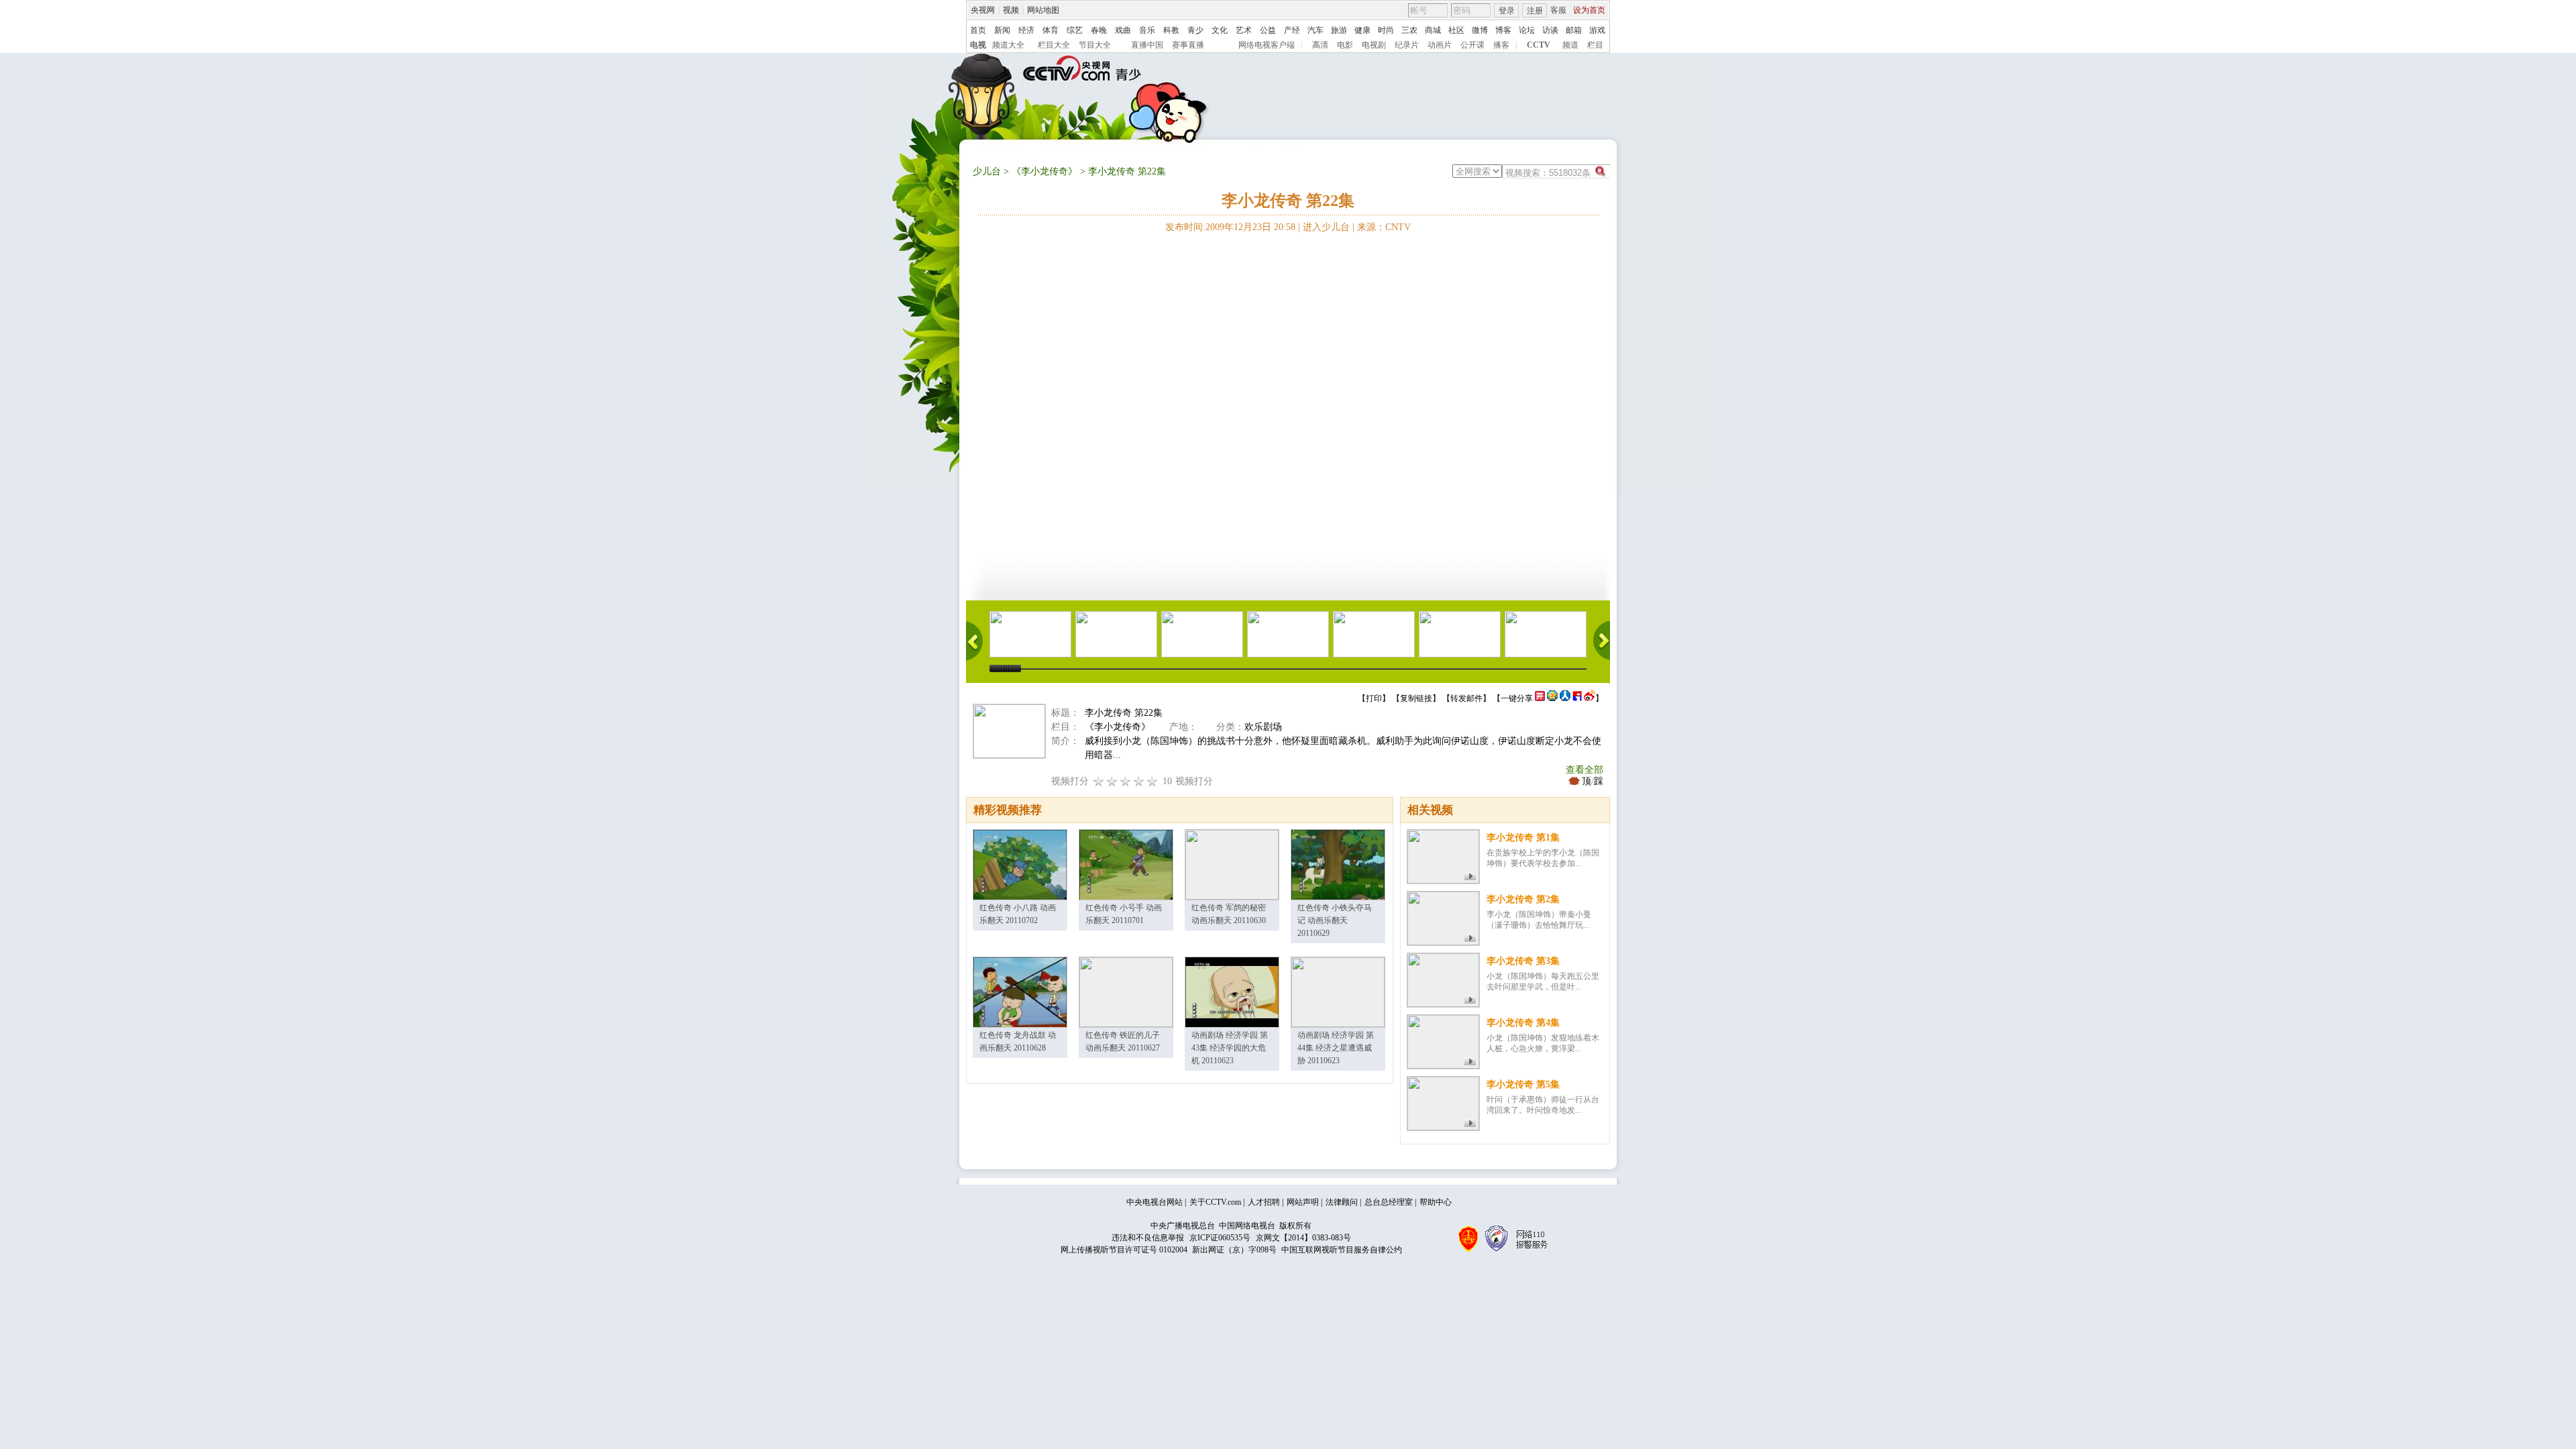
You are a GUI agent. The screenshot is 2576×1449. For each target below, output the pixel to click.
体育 (1051, 30)
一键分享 (1517, 698)
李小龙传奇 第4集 (1523, 1023)
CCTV (1539, 45)
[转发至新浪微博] (1590, 698)
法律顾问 (1342, 1202)
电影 (1345, 45)
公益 (1268, 30)
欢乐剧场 (1263, 727)
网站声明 (1303, 1202)
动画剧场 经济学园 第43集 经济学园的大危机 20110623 (1230, 1048)
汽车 (1316, 30)
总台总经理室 (1389, 1202)
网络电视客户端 (1267, 45)
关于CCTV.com (1215, 1202)
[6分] (1126, 781)
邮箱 (1574, 30)
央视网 (983, 10)
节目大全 (1095, 45)
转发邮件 (1466, 698)
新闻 (1002, 30)
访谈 (1550, 30)
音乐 (1147, 30)
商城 (1433, 30)
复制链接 (1416, 698)
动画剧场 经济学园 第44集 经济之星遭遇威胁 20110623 (1336, 1048)
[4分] (1112, 781)
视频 (1011, 10)
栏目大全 (1054, 45)
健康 (1362, 30)
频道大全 (1008, 45)
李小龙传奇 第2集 (1523, 899)
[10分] (1152, 781)
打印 (1374, 698)
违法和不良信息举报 (1148, 1238)
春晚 (1099, 30)
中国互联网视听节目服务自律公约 (1342, 1250)
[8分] (1139, 781)
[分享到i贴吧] (1577, 698)
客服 (1558, 10)
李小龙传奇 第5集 (1523, 1084)
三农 (1409, 30)
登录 (1507, 11)
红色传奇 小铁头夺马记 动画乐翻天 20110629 (1335, 920)
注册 (1535, 11)
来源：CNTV (1384, 227)
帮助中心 (1436, 1202)
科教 (1171, 30)
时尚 (1386, 30)
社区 (1456, 30)
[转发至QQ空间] (1552, 698)
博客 (1503, 30)
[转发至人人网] (1565, 698)
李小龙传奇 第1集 (1523, 838)
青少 (1195, 30)
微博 (1480, 30)
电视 (978, 45)
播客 (1501, 45)
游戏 (1597, 30)
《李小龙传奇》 (1044, 171)
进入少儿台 (1326, 227)
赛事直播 (1188, 45)
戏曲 (1123, 30)
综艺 (1075, 30)
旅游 (1339, 30)
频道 (1570, 45)
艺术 (1244, 30)
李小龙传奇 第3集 (1523, 961)
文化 (1220, 30)
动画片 (1440, 45)
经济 (1026, 30)
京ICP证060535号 (1220, 1238)
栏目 (1595, 45)
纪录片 (1407, 45)
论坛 (1527, 30)
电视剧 (1374, 45)
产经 (1292, 30)
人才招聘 (1264, 1202)
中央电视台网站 (1155, 1202)
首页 (978, 30)
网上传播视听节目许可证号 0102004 (1124, 1250)
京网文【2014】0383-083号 (1303, 1238)
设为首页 (1589, 10)
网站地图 (1043, 10)
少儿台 (987, 171)
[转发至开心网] (1540, 698)
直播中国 (1147, 45)
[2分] (1099, 781)
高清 (1320, 45)
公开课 (1472, 45)
